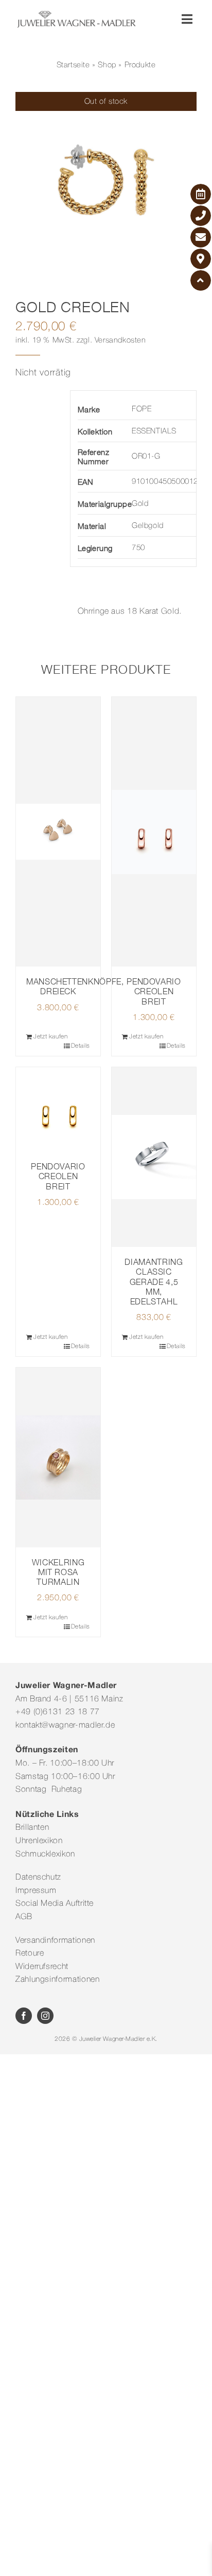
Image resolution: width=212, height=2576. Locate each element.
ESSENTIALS (154, 431)
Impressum (36, 1891)
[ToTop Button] (201, 280)
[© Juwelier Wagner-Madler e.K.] (76, 14)
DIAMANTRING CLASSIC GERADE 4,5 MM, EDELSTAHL (154, 1282)
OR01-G (146, 457)
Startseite (73, 65)
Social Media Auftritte (55, 1904)
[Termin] (201, 194)
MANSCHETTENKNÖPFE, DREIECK (75, 986)
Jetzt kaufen (51, 1037)
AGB (24, 1917)
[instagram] (45, 2016)
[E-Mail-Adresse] (201, 237)
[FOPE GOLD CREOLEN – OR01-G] (106, 182)
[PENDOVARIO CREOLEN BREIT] (154, 832)
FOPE (142, 409)
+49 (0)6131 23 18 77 (58, 1712)
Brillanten (32, 1828)
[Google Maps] (201, 259)
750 (138, 548)
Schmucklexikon (45, 1854)
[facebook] (24, 2016)
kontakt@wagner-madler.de (65, 1726)
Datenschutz (38, 1878)
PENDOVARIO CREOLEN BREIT (154, 991)
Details (81, 1046)
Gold (140, 504)
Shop (107, 65)
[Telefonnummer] (201, 216)
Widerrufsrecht (42, 1967)
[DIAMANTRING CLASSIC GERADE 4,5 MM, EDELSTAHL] (154, 1157)
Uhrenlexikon (39, 1841)
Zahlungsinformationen (57, 1980)
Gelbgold (148, 526)
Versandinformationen (55, 1941)
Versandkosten (120, 340)
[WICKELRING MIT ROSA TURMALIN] (58, 1457)
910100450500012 (165, 482)
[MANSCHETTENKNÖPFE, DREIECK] (58, 832)
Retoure (30, 1954)
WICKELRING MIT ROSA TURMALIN (58, 1572)
